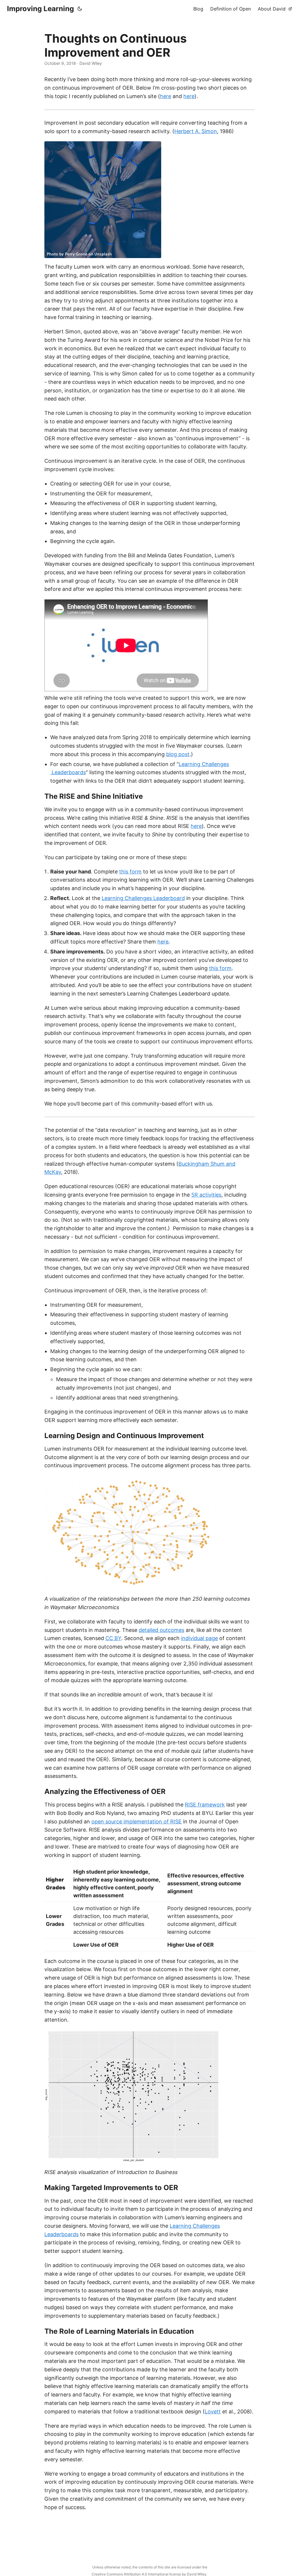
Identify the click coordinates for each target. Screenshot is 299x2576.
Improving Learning (40, 9)
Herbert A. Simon (196, 131)
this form (130, 872)
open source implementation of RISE (137, 1822)
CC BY (113, 1638)
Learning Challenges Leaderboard (143, 898)
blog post (178, 754)
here (166, 96)
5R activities (206, 1195)
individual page (199, 1638)
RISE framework (205, 1805)
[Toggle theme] (80, 9)
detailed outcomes (161, 1630)
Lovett (213, 2411)
